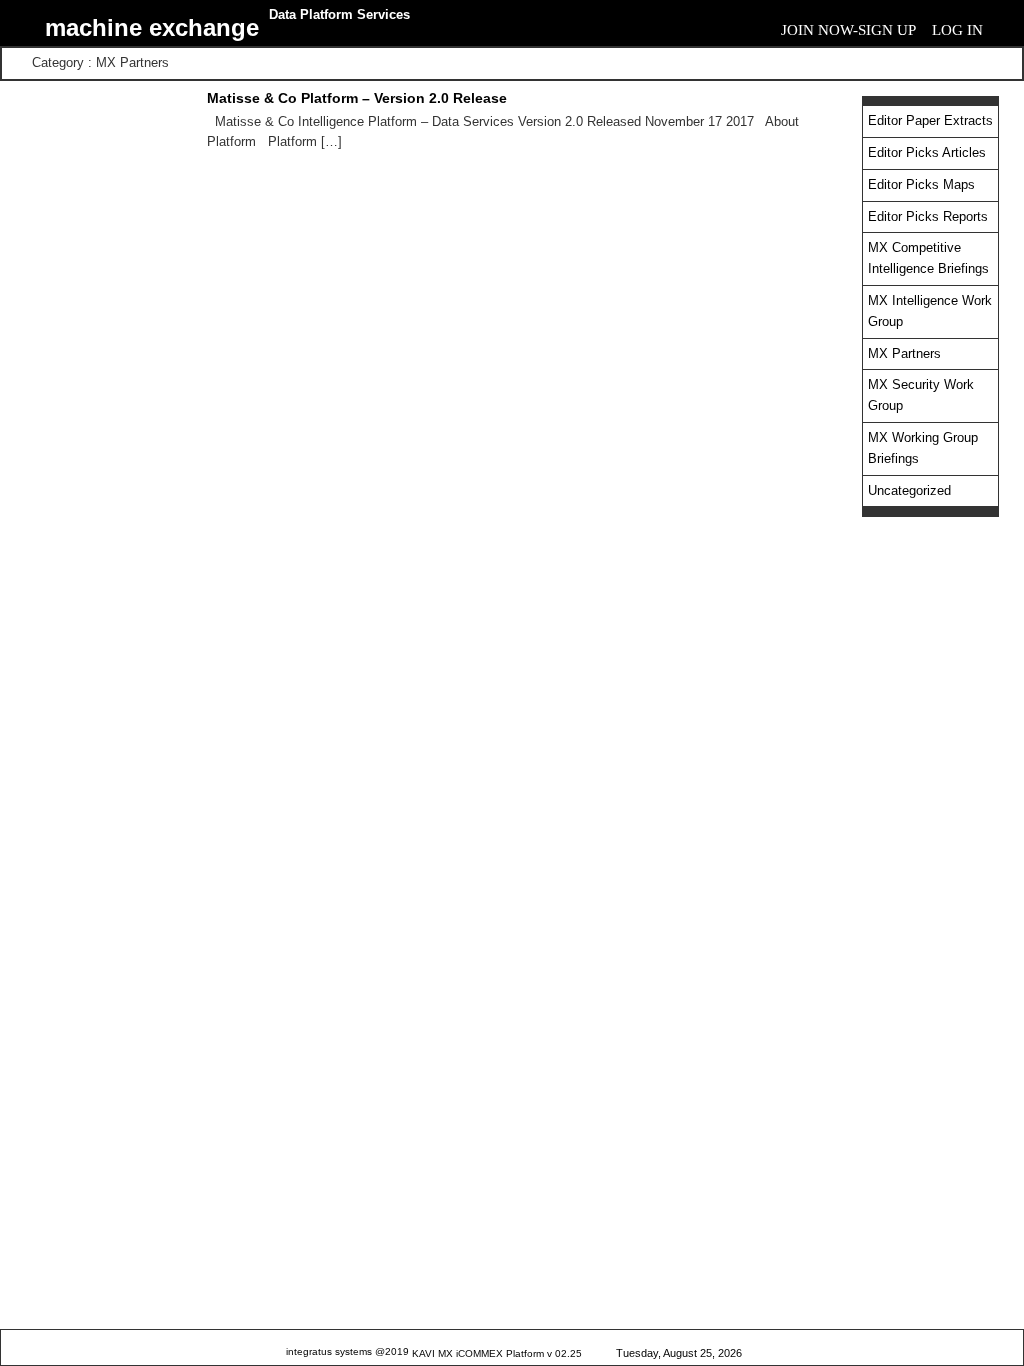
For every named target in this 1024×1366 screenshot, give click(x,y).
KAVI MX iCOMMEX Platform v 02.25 (497, 1353)
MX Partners (904, 353)
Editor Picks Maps (921, 184)
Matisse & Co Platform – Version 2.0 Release (357, 98)
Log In (957, 30)
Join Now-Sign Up (848, 30)
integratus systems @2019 (347, 1351)
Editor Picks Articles (927, 152)
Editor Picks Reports (928, 216)
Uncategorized (909, 490)
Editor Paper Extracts (930, 120)
